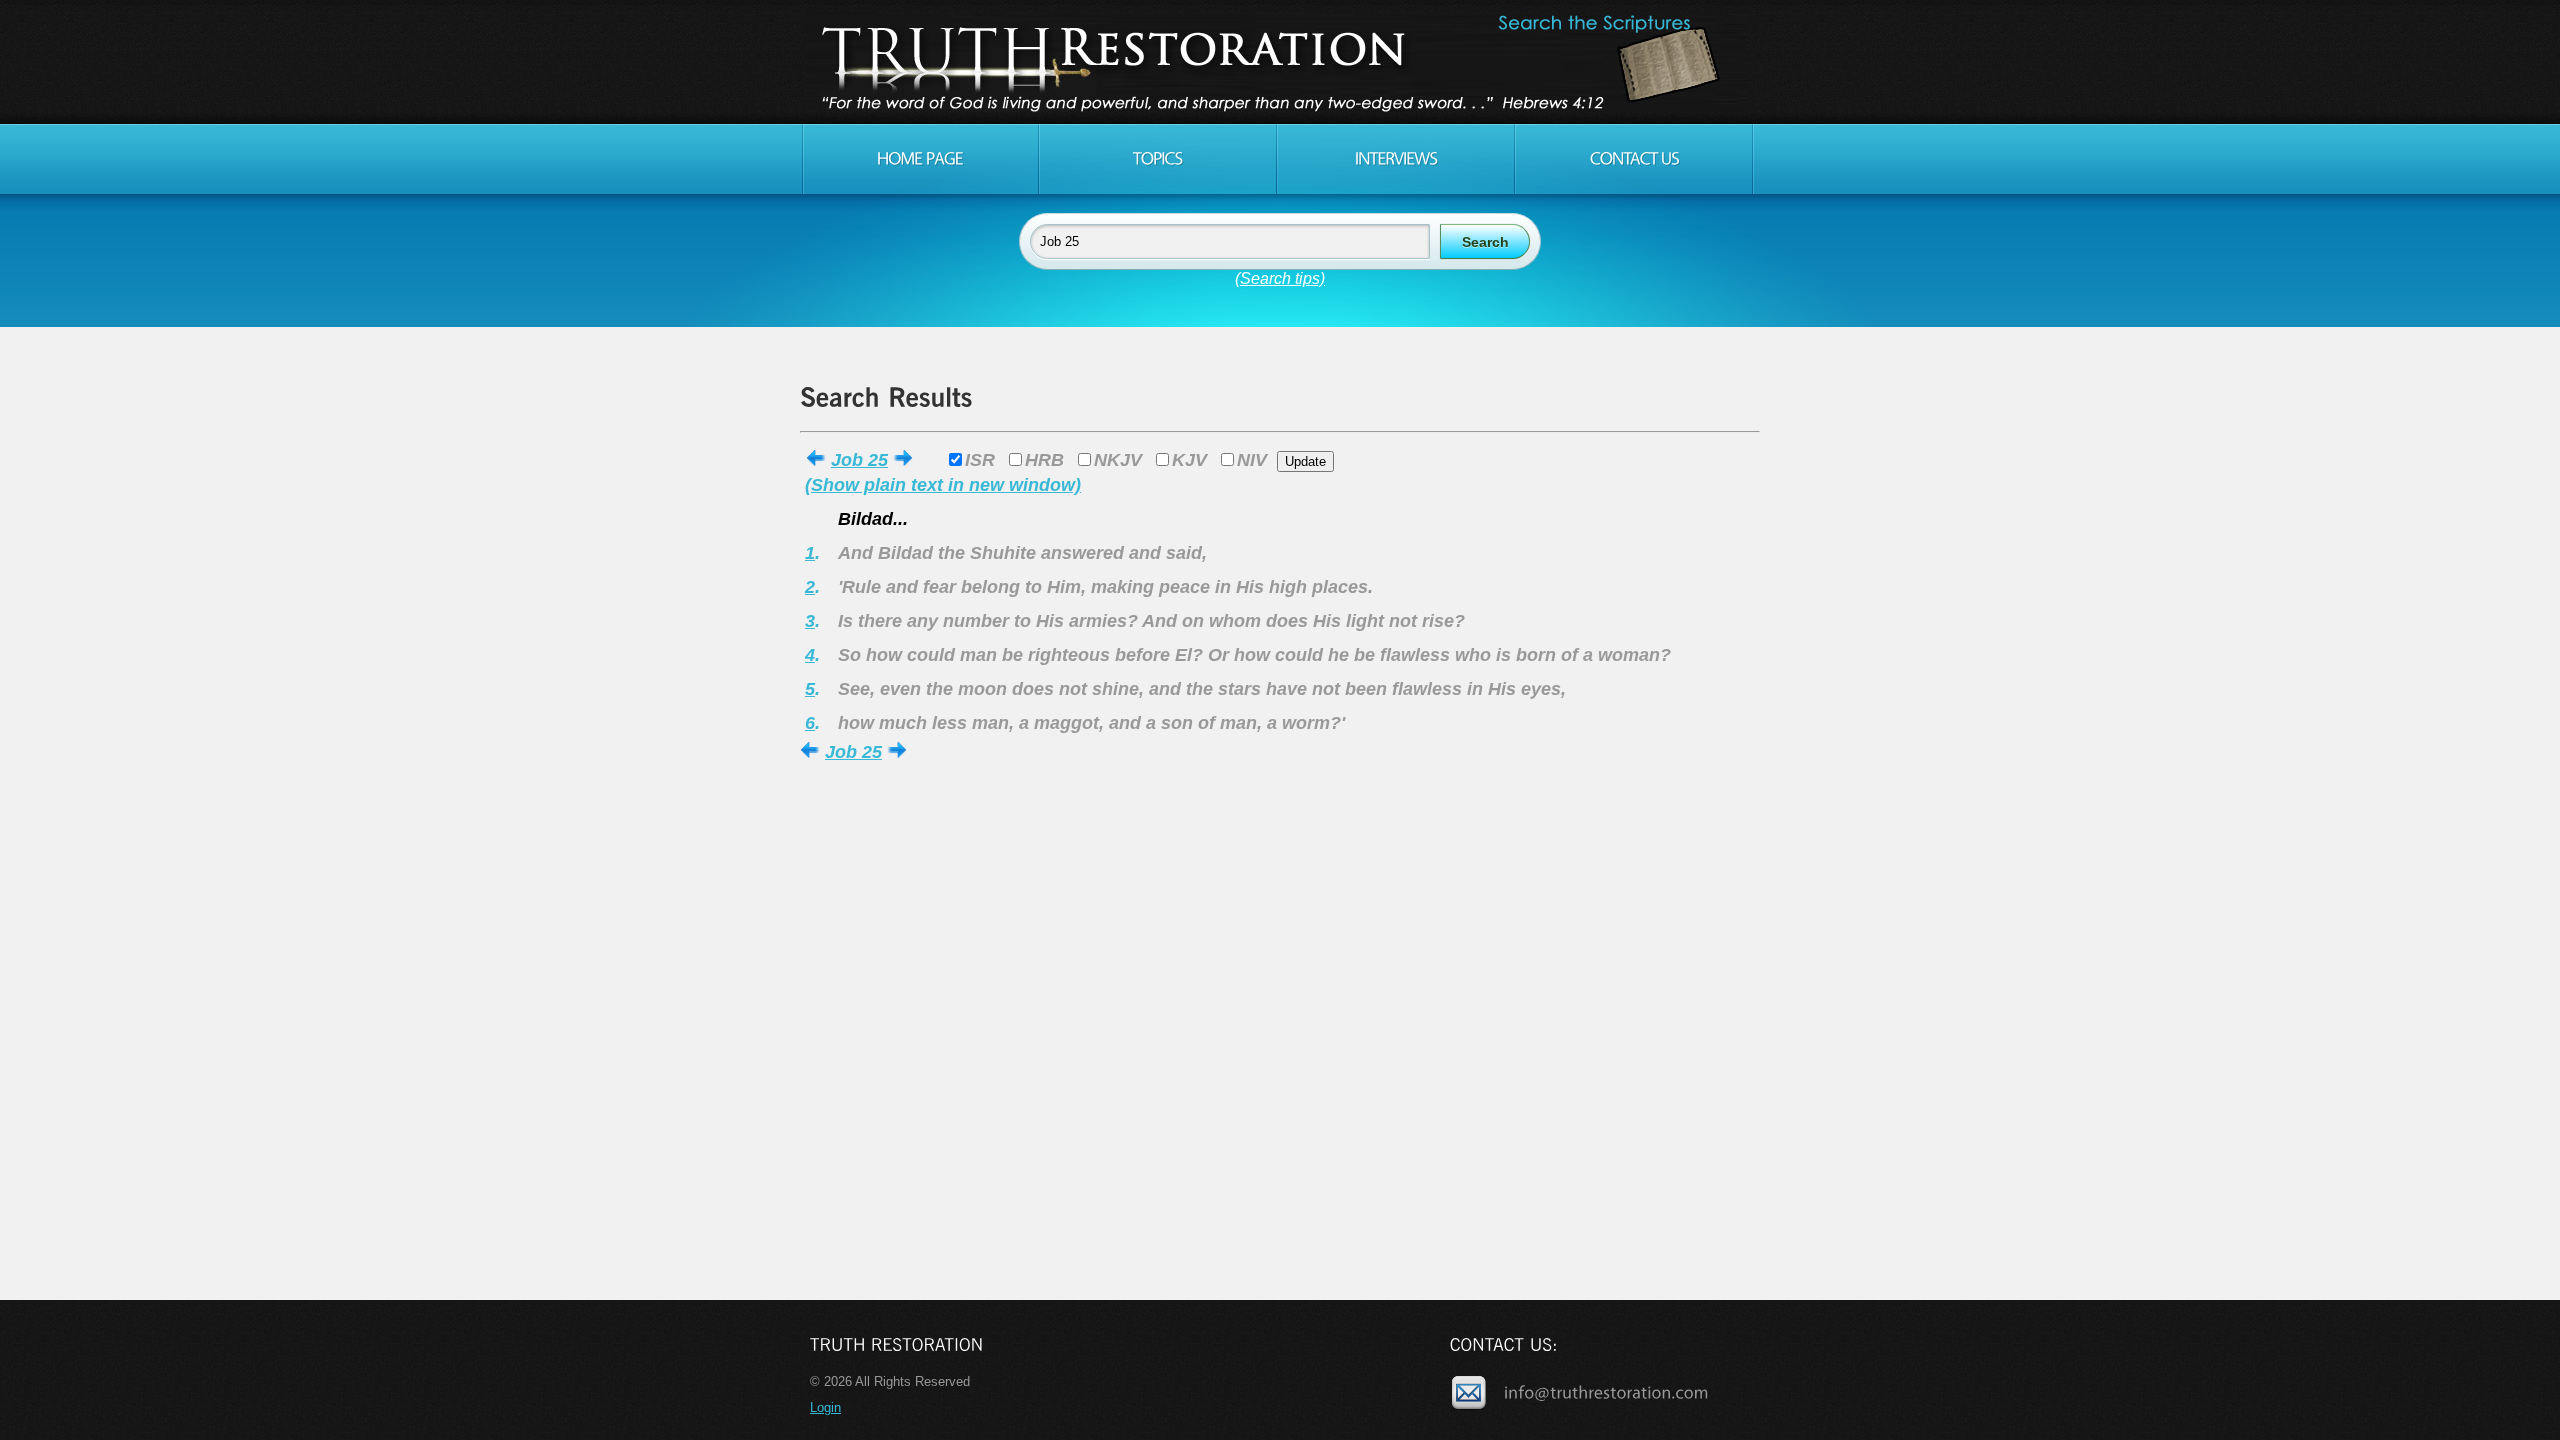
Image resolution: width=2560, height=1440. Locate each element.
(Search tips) (1280, 278)
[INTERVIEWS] (1396, 159)
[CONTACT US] (1634, 159)
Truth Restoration (1277, 62)
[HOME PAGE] (920, 159)
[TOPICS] (1158, 159)
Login (825, 1407)
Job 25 (859, 460)
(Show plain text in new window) (943, 485)
